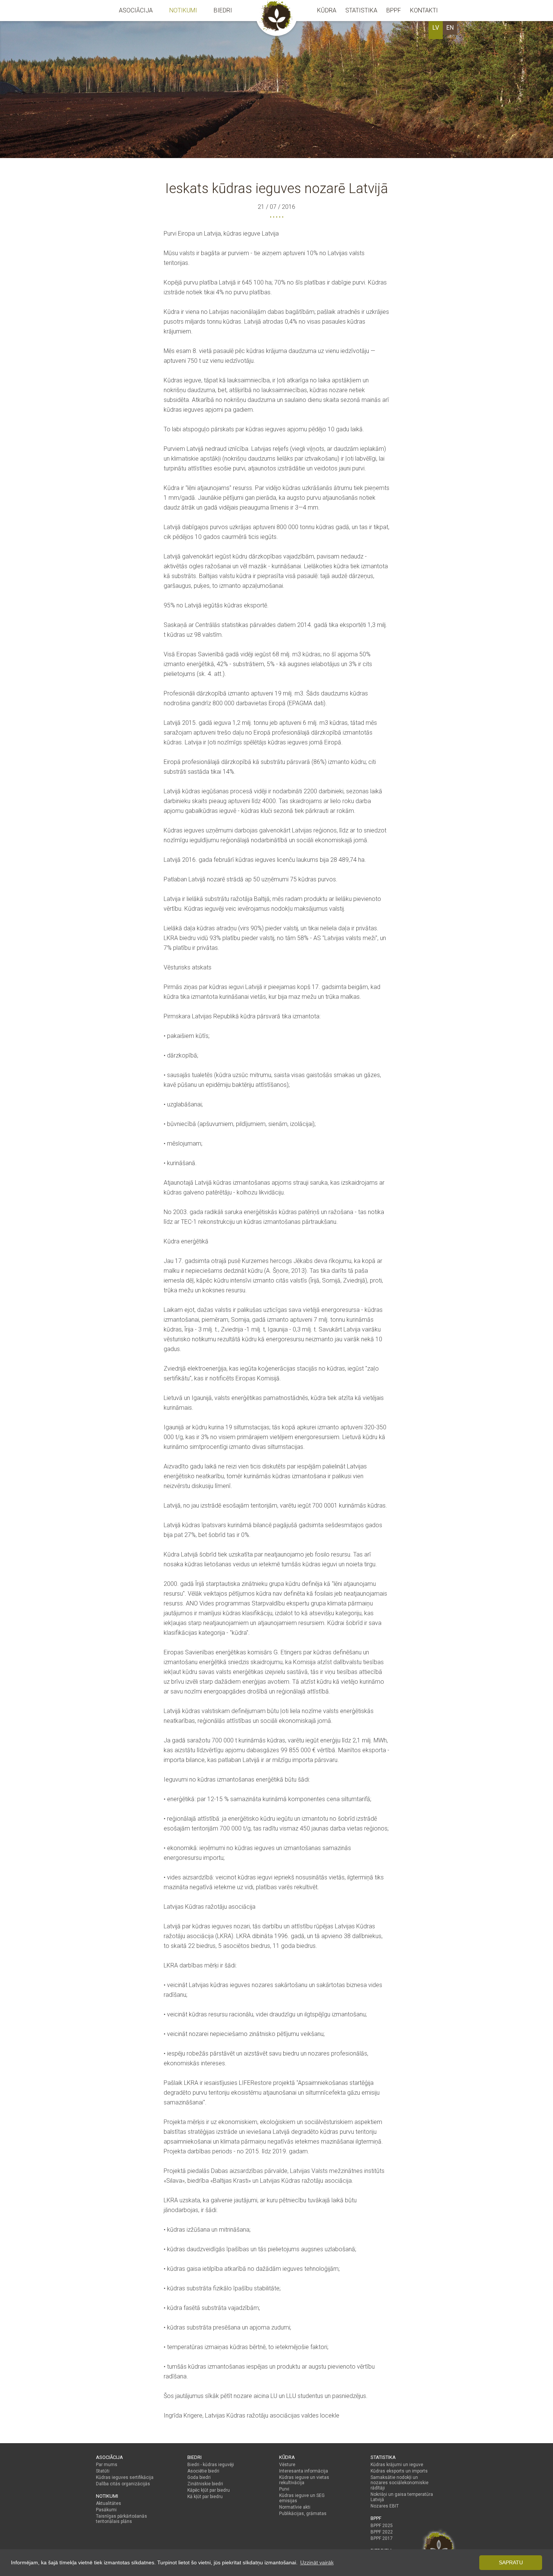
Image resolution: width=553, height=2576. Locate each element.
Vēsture (287, 2465)
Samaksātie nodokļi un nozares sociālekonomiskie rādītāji (400, 2483)
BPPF (394, 10)
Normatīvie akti (295, 2507)
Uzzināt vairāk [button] (317, 2562)
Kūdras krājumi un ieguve (397, 2465)
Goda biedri (199, 2477)
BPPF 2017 (382, 2538)
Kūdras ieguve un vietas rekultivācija (304, 2480)
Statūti (103, 2471)
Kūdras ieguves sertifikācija (125, 2477)
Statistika (361, 10)
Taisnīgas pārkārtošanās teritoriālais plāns (122, 2519)
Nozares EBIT (385, 2506)
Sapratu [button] (511, 2562)
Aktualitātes (109, 2503)
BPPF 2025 (382, 2526)
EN (450, 28)
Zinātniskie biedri (205, 2484)
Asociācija (136, 10)
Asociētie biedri (203, 2471)
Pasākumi (106, 2510)
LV (436, 28)
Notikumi (183, 10)
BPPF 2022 (382, 2532)
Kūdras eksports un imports (399, 2471)
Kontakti (424, 10)
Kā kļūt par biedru (205, 2497)
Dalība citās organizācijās (123, 2484)
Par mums (107, 2465)
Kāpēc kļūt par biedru (209, 2490)
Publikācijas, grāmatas (303, 2514)
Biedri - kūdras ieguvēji (211, 2465)
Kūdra (327, 10)
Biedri (223, 10)
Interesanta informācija (304, 2471)
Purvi (284, 2489)
